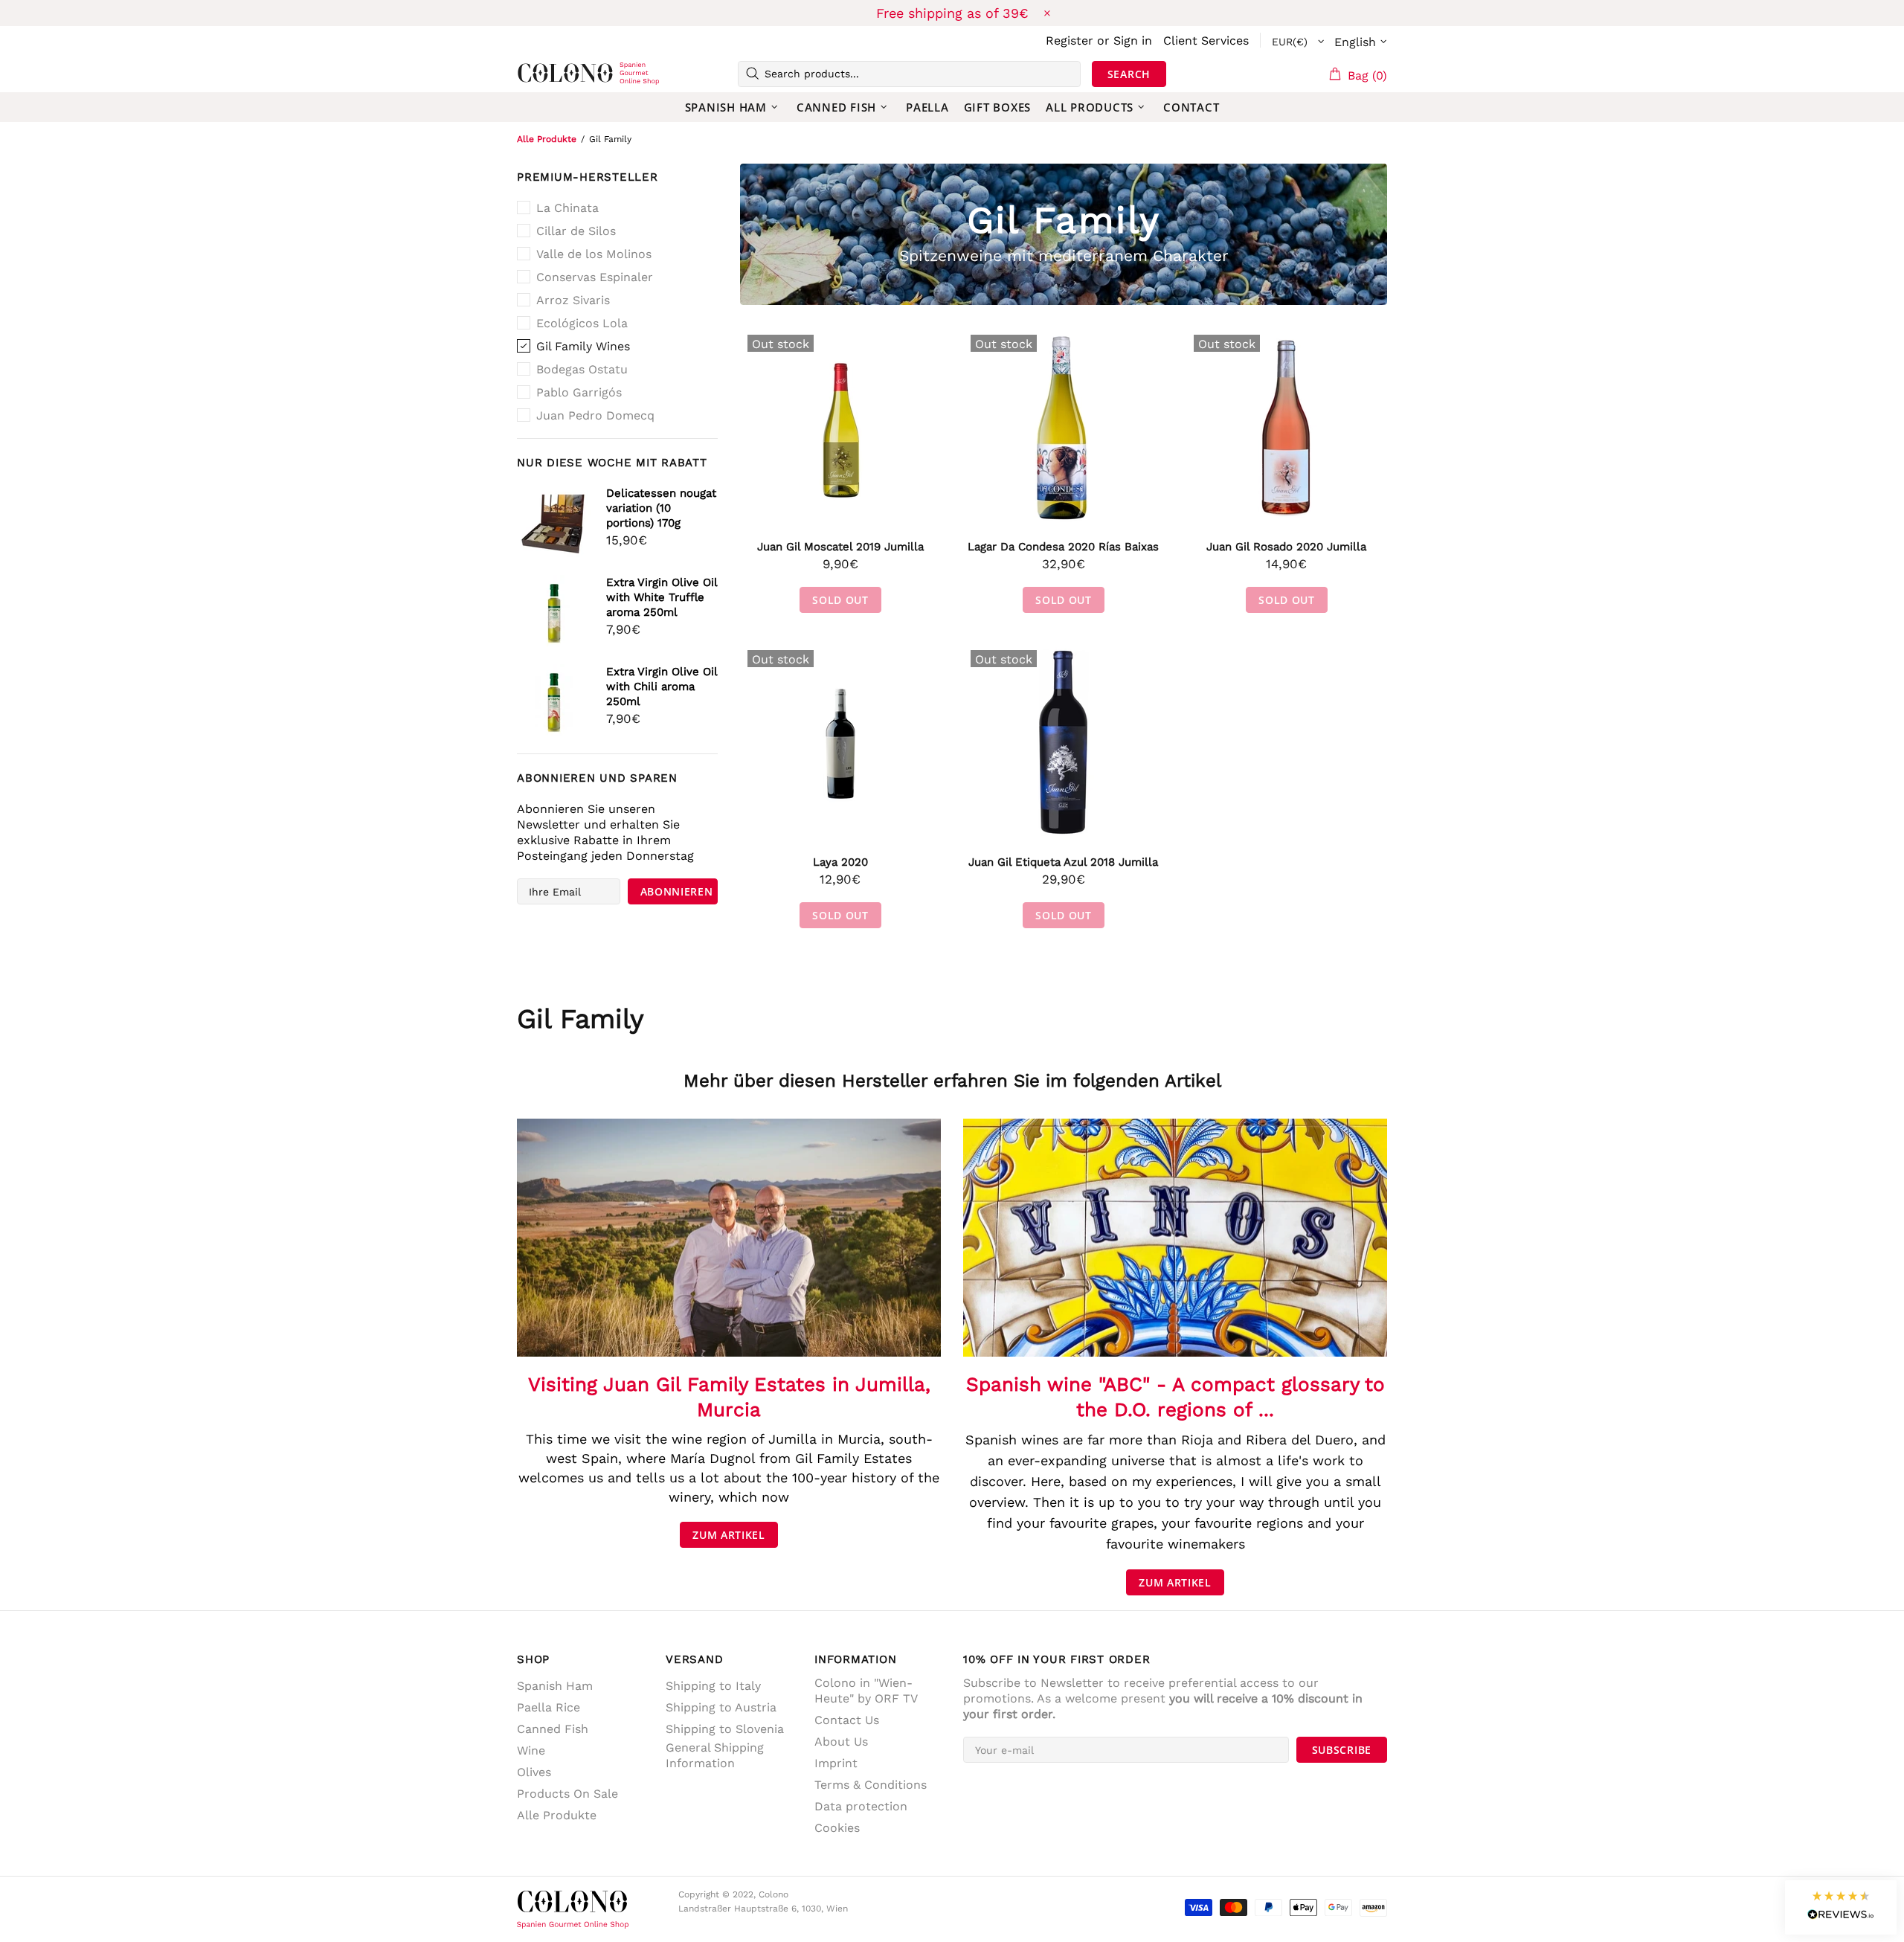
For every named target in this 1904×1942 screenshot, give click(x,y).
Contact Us (847, 1720)
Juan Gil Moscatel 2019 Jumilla (840, 547)
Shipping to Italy (713, 1686)
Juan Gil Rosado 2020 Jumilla (1286, 547)
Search (1129, 74)
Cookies (837, 1828)
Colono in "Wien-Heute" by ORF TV (866, 1691)
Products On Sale (567, 1794)
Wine (531, 1750)
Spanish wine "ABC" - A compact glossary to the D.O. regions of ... (1175, 1397)
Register (1070, 41)
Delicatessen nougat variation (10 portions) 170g (661, 508)
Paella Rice (549, 1707)
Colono (541, 74)
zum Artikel (729, 1535)
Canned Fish (553, 1729)
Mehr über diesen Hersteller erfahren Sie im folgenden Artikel (952, 1081)
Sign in (1133, 41)
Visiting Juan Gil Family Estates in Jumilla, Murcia (729, 1397)
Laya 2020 (840, 862)
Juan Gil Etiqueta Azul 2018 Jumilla (1063, 862)
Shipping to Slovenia (725, 1729)
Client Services (1206, 41)
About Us (841, 1742)
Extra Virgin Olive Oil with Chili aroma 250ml (662, 687)
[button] (1841, 1907)
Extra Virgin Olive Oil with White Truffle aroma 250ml (662, 597)
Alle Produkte (547, 139)
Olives (534, 1772)
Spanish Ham (555, 1686)
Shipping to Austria (721, 1707)
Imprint (836, 1763)
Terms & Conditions (871, 1785)
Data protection (861, 1806)
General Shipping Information (715, 1755)
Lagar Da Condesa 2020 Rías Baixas (1063, 547)
